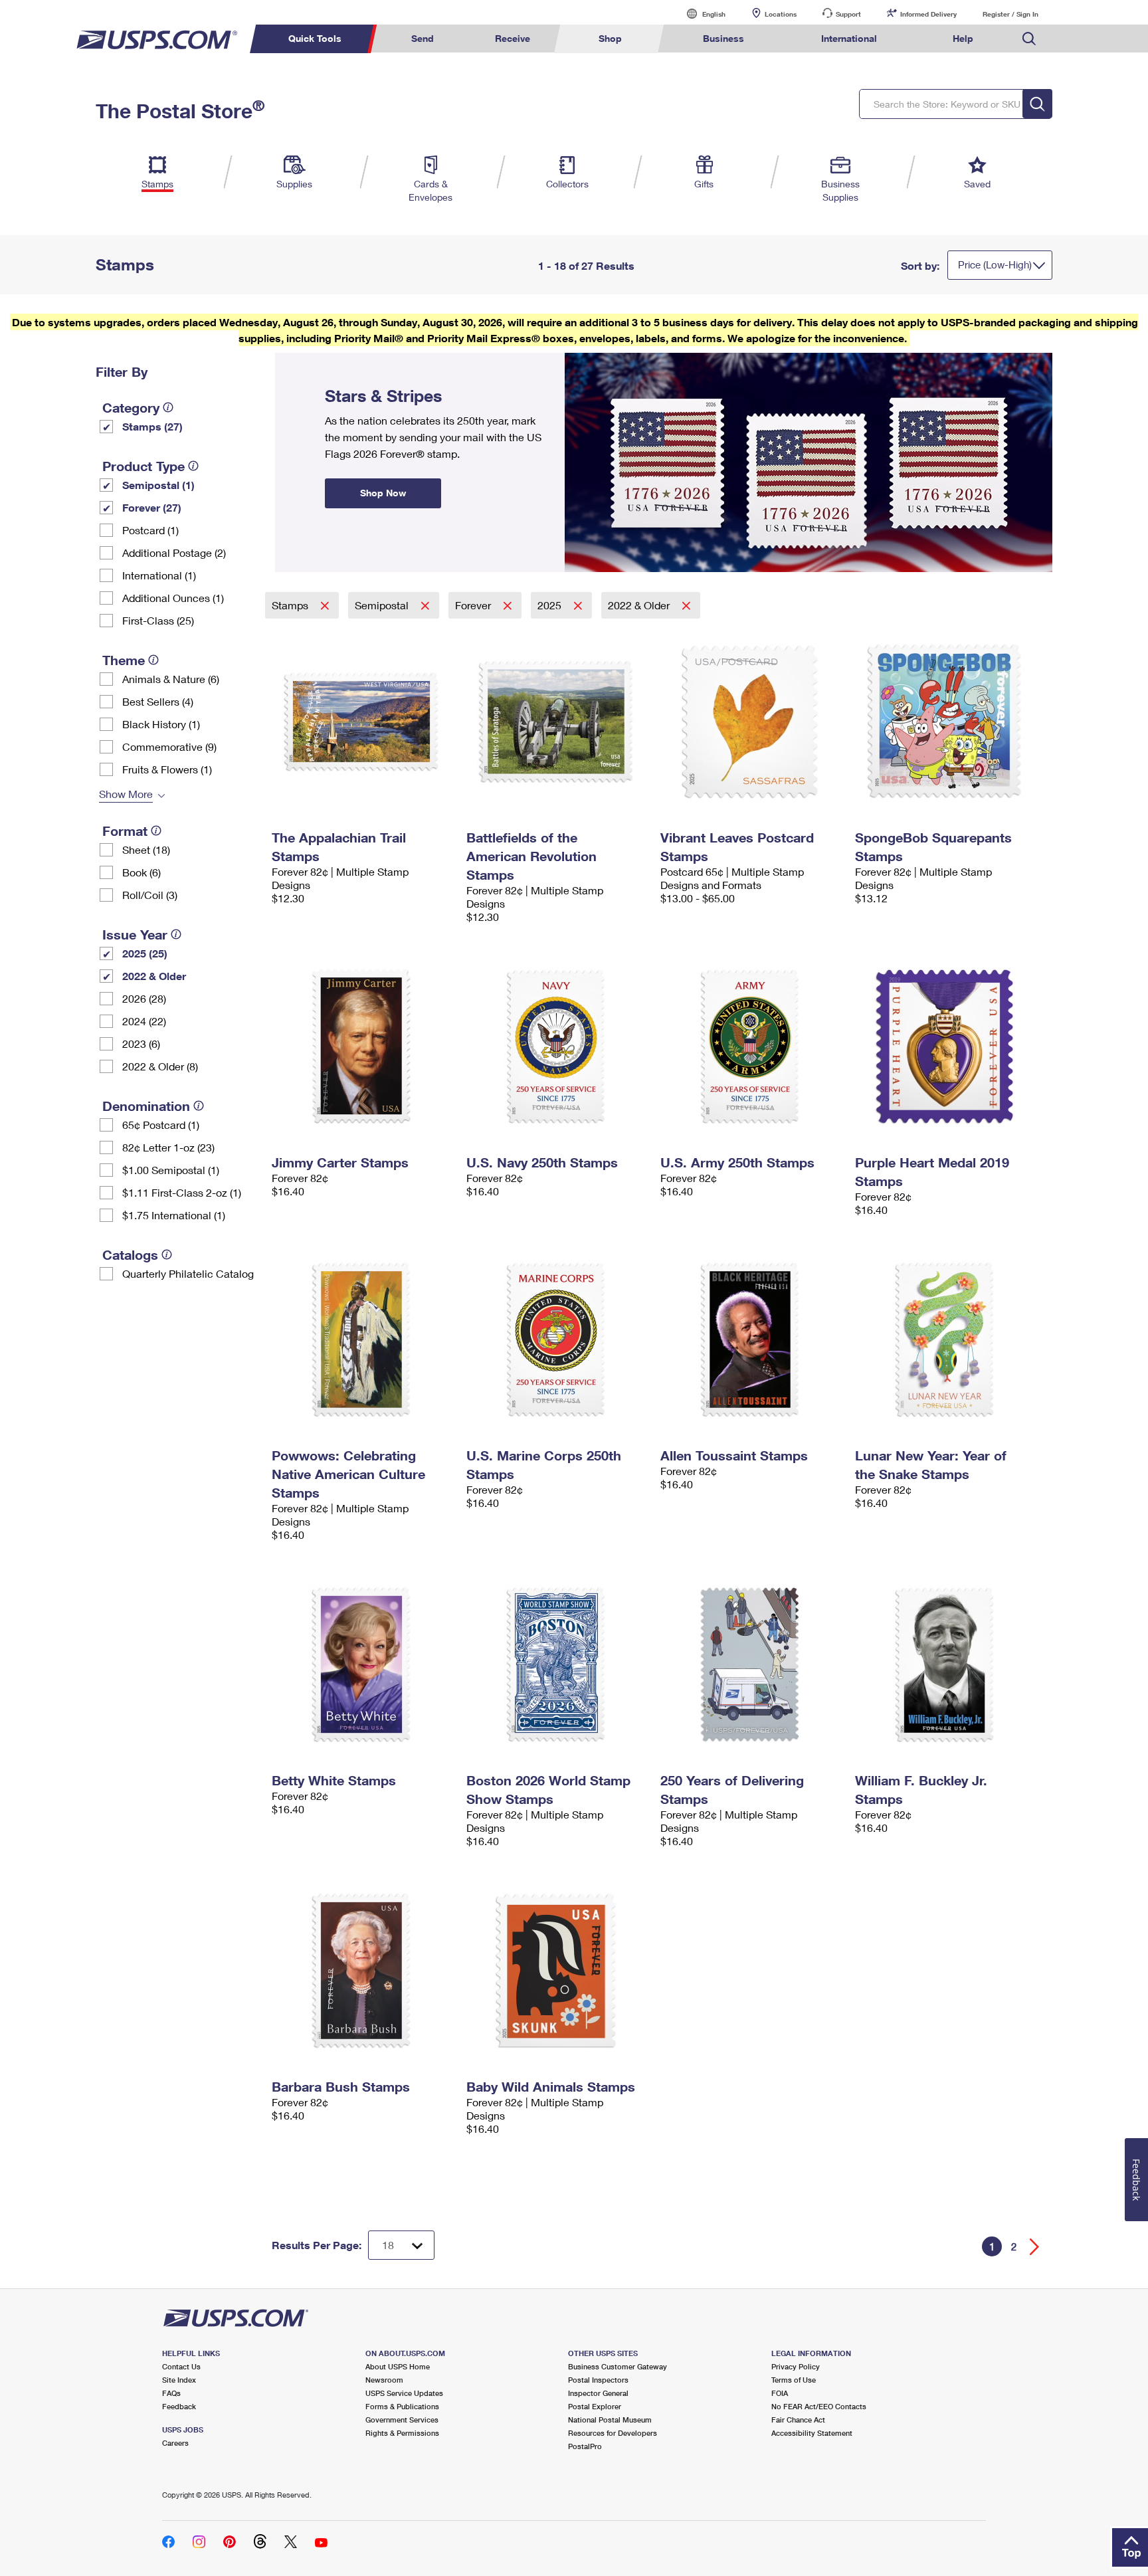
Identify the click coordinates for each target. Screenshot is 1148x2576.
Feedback (179, 2406)
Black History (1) (161, 724)
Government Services (402, 2420)
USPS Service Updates (404, 2393)
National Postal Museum (610, 2420)
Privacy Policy (796, 2366)
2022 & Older (154, 976)
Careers (175, 2443)
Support (848, 14)
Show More (126, 794)
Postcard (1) (150, 530)
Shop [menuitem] (610, 38)
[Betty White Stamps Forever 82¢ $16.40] (362, 1664)
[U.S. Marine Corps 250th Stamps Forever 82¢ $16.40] (557, 1339)
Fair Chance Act (798, 2420)
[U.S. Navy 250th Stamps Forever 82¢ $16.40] (557, 1046)
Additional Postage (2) (174, 552)
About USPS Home (398, 2366)
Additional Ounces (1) (173, 598)
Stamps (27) (152, 426)
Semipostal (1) (158, 485)
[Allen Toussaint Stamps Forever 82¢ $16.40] (751, 1339)
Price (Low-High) (995, 264)
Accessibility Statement (812, 2433)
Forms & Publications (402, 2406)
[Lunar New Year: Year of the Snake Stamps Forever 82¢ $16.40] (946, 1339)
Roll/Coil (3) (150, 895)
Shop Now (291, 357)
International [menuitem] (849, 38)
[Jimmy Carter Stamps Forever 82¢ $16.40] (362, 1046)
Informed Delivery (928, 14)
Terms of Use (794, 2380)
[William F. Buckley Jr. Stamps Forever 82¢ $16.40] (946, 1664)
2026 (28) (144, 998)
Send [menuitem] (423, 38)
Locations (781, 14)
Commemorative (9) (169, 746)
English (700, 14)
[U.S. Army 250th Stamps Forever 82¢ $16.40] (751, 1046)
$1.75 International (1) (174, 1215)
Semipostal (383, 605)
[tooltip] (168, 407)
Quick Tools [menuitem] (315, 38)
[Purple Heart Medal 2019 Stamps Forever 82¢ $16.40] (946, 1046)
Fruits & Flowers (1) (167, 769)
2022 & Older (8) (160, 1066)
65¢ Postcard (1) (161, 1125)
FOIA (780, 2393)
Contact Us (181, 2366)
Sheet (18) (146, 849)
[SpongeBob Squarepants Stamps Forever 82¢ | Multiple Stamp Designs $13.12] (946, 722)
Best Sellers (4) (158, 701)
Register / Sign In (1010, 14)
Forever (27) (152, 507)
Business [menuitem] (723, 38)
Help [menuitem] (963, 38)
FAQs (171, 2393)
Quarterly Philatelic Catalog (188, 1273)
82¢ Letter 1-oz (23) (168, 1147)
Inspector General (598, 2393)
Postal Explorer (595, 2406)
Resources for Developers (613, 2433)
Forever (474, 605)
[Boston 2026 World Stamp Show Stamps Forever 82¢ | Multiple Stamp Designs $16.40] (557, 1664)
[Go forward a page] (1035, 2247)
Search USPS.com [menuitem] (1029, 39)
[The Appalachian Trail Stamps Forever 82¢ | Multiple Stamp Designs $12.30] (362, 722)
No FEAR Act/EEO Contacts (819, 2406)
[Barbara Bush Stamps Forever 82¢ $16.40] (362, 1971)
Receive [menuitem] (513, 38)
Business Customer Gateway (618, 2366)
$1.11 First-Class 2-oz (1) (182, 1192)
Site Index (179, 2380)
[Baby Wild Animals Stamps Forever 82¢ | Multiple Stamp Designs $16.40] (557, 1971)
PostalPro (585, 2446)
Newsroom (384, 2380)
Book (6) (142, 872)
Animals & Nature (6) (171, 679)
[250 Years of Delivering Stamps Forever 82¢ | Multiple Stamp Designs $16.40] (751, 1664)
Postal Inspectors (598, 2380)
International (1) (159, 575)
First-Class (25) (158, 620)
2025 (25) (145, 953)
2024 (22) (144, 1021)
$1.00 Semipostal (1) (171, 1170)
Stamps (291, 605)
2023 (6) (141, 1043)
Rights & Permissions (402, 2433)
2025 (551, 605)
